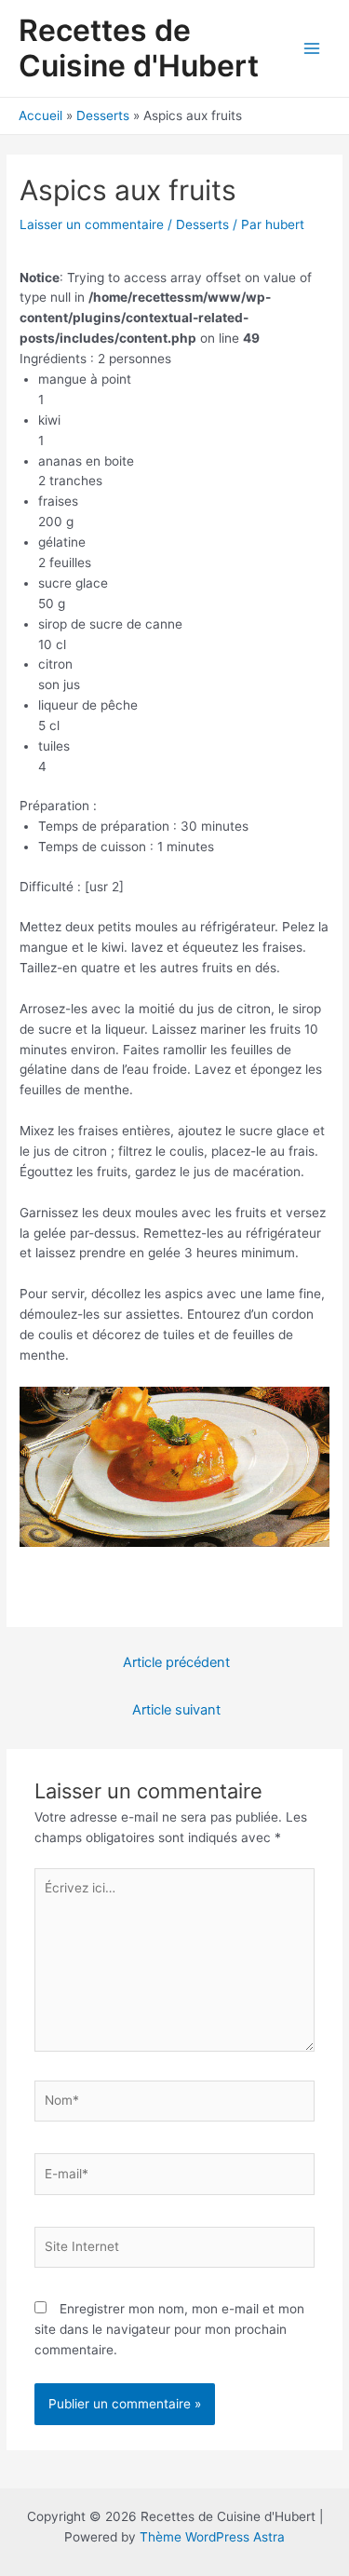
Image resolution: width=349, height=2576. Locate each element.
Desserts (202, 224)
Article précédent (176, 1662)
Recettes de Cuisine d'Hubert (139, 48)
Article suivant (176, 1710)
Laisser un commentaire (92, 224)
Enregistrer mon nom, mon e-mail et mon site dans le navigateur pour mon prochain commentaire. (169, 2329)
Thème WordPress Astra (212, 2537)
